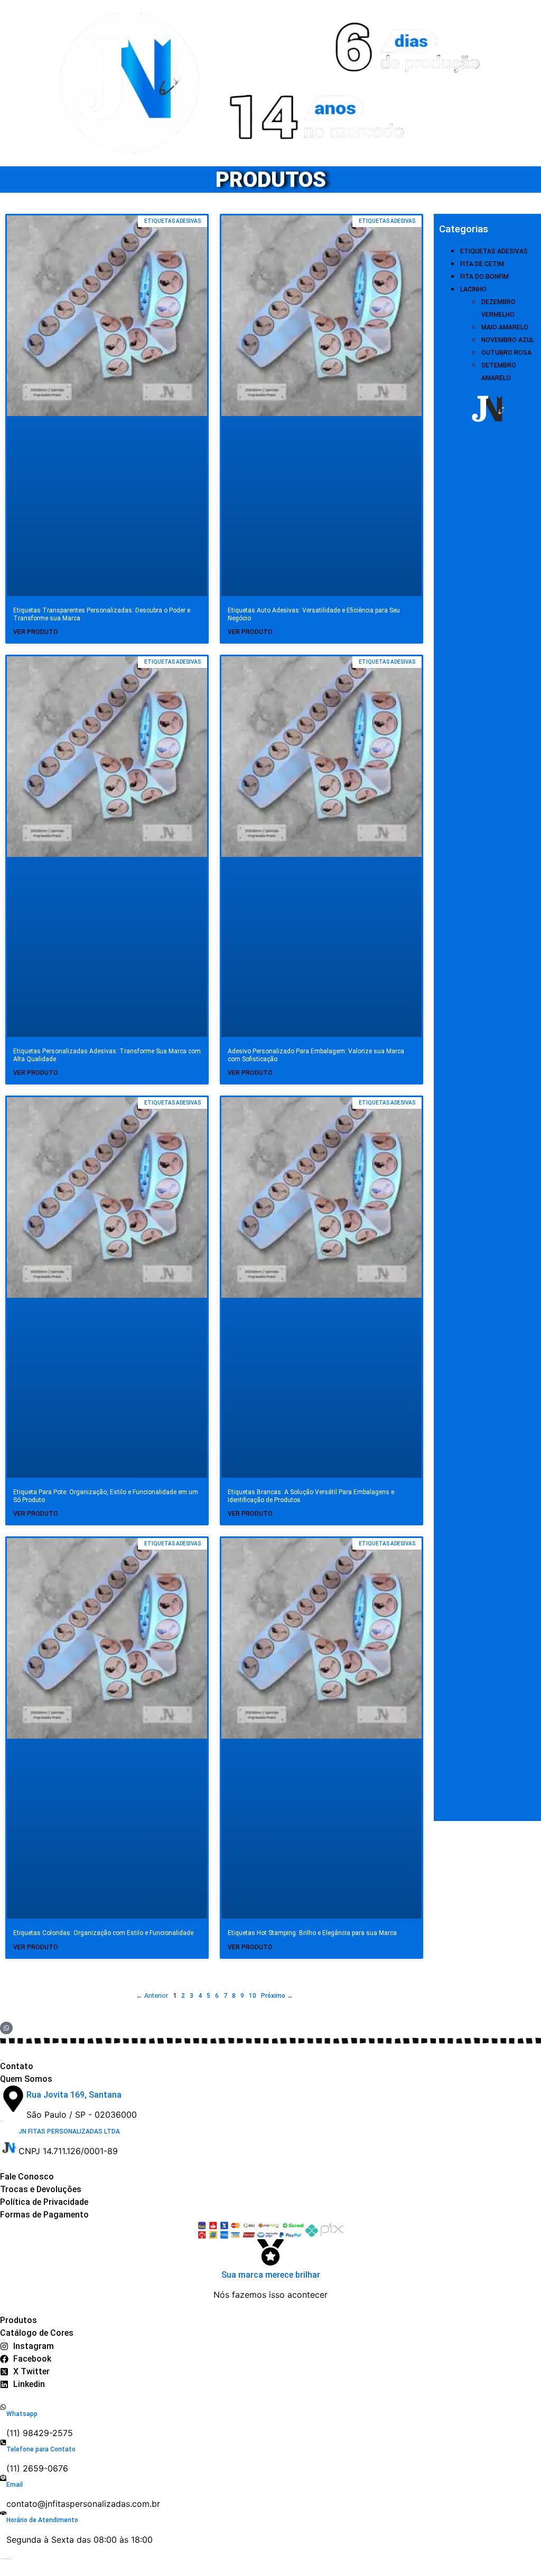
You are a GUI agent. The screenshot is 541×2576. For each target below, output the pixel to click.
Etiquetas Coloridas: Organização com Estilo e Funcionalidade (103, 1933)
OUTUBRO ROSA (506, 353)
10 (253, 1996)
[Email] (3, 2478)
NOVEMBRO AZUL (508, 340)
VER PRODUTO (36, 632)
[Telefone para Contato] (3, 2442)
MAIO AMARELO (505, 327)
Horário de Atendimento (42, 2520)
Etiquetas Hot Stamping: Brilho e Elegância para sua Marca (312, 1933)
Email (15, 2485)
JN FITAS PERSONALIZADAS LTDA (69, 2131)
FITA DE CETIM (482, 264)
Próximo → (277, 1996)
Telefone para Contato (41, 2449)
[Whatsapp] (3, 2407)
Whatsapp (22, 2414)
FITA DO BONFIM (484, 277)
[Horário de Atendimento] (3, 2513)
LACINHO (473, 289)
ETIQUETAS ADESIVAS (494, 251)
